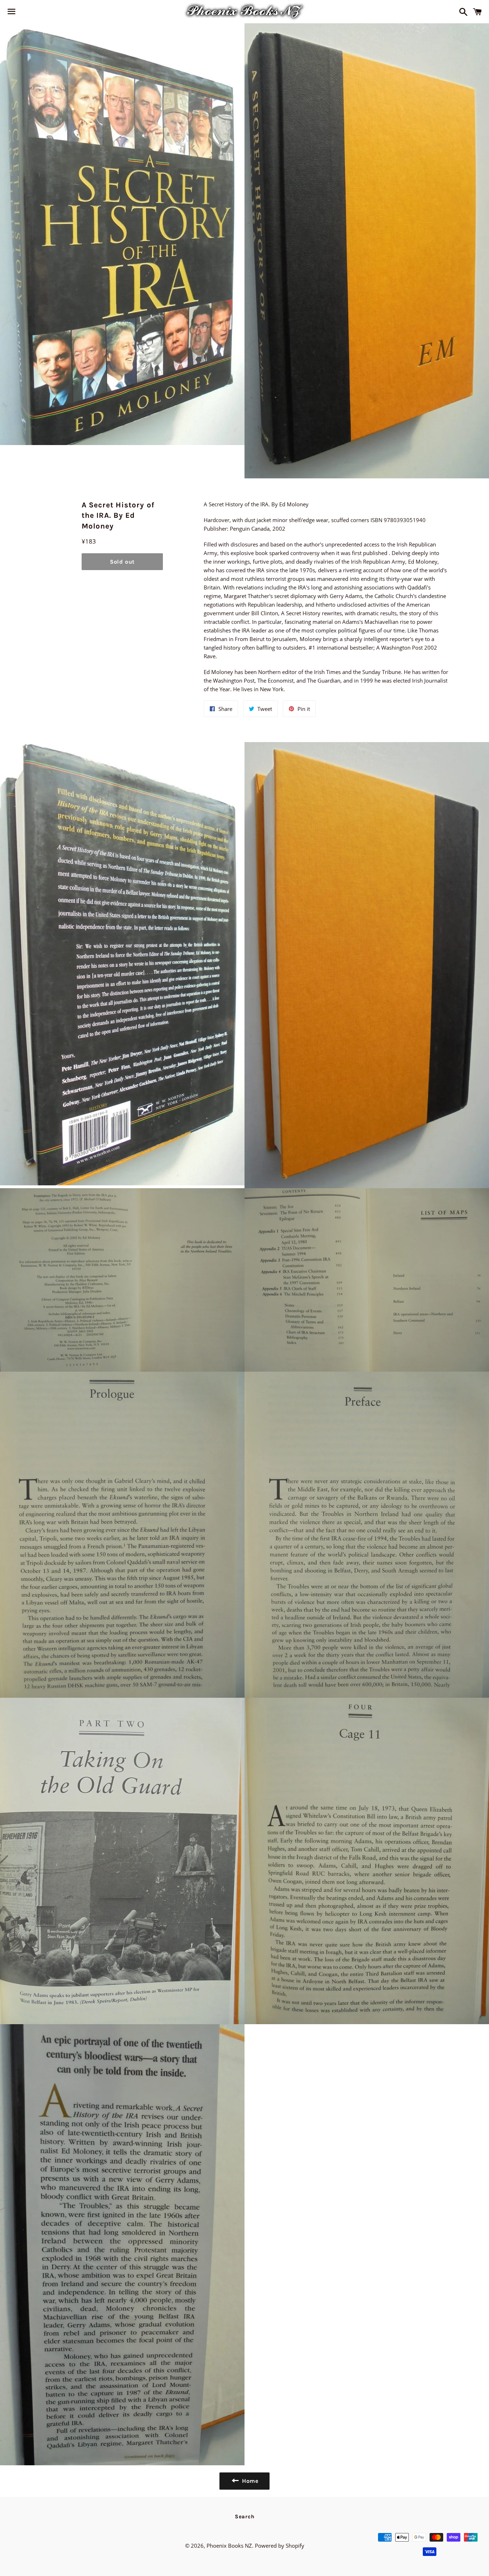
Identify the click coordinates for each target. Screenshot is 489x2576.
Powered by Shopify (280, 2546)
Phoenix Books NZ (229, 2546)
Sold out (122, 562)
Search (245, 2517)
